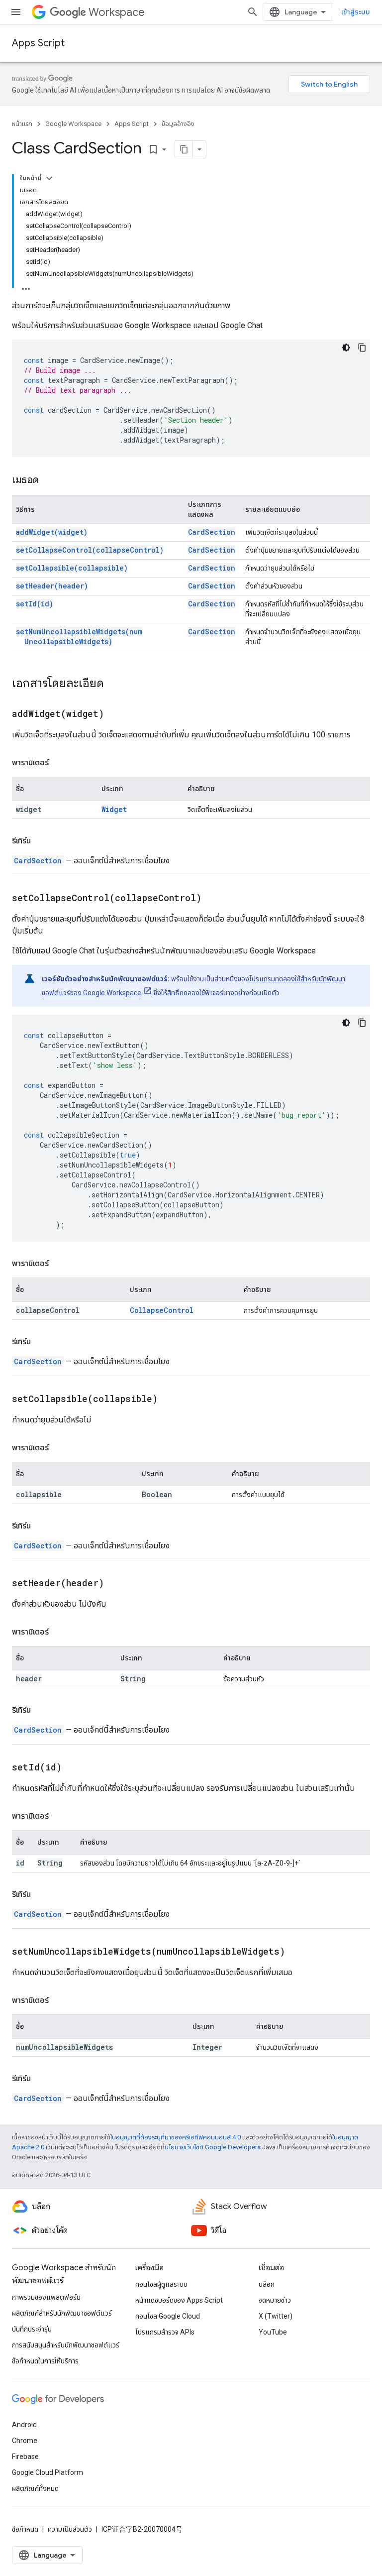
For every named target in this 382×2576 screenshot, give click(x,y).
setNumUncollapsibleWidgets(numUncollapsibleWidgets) (79, 637)
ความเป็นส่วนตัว (70, 2529)
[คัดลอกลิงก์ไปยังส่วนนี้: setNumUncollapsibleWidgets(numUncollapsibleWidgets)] (297, 1952)
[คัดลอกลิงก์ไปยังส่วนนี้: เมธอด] (49, 480)
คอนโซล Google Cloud (168, 2316)
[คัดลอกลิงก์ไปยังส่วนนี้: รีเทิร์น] (41, 841)
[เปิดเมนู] (16, 12)
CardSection (212, 532)
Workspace (117, 12)
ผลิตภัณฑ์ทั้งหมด (35, 2488)
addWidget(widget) (52, 532)
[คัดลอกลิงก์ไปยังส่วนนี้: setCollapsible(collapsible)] (170, 1400)
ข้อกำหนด (25, 2529)
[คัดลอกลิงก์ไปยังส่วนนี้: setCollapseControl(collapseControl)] (214, 899)
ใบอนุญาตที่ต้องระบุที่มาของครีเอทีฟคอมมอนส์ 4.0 (176, 2137)
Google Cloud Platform (48, 2472)
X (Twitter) (276, 2316)
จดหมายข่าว (275, 2300)
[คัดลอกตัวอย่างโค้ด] (362, 348)
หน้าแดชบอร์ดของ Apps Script (179, 2300)
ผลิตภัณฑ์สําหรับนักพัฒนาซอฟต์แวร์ (62, 2313)
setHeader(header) (52, 586)
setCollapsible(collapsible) (72, 568)
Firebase (25, 2457)
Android (24, 2425)
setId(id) (35, 604)
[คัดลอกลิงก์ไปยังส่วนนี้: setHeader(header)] (116, 1584)
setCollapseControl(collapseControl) (90, 550)
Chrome (25, 2441)
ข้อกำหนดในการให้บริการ (45, 2361)
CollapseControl (162, 1310)
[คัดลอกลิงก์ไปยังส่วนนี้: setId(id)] (74, 1768)
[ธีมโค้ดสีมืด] (346, 348)
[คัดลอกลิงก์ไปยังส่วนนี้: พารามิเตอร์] (59, 763)
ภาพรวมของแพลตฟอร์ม (46, 2297)
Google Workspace (73, 124)
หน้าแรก (22, 124)
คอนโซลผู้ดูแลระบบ (161, 2284)
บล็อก (267, 2284)
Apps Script (38, 43)
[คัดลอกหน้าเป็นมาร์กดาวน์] (184, 149)
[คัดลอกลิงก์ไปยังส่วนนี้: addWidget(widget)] (116, 714)
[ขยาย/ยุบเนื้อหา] (49, 178)
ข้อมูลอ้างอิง (178, 124)
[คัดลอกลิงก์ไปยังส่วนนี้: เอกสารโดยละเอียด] (114, 684)
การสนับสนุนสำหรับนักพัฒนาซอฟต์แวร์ (66, 2345)
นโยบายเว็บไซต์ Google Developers (213, 2147)
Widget (114, 809)
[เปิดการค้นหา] (253, 12)
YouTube (273, 2332)
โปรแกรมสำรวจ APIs (165, 2332)
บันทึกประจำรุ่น (32, 2329)
